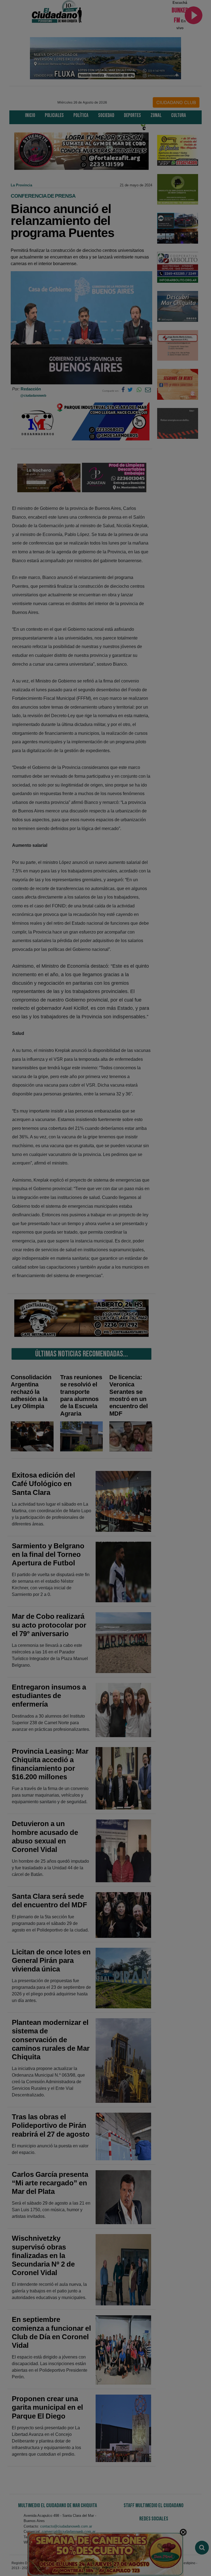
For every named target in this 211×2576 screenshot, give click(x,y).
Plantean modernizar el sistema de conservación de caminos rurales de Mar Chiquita (51, 2040)
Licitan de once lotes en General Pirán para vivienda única (51, 1960)
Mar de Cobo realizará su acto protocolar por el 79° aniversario (49, 1625)
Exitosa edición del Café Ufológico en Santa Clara (43, 1484)
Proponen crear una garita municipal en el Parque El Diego (47, 2407)
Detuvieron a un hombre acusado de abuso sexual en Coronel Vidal (45, 1837)
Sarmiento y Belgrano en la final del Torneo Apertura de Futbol (48, 1554)
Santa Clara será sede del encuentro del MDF (49, 1901)
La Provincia (21, 185)
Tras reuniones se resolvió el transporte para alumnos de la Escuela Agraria (81, 1395)
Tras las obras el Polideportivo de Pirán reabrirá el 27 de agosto (51, 2125)
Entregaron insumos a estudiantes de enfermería (49, 1696)
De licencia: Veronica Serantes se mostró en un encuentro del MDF (129, 1395)
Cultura (179, 115)
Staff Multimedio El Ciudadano (154, 2506)
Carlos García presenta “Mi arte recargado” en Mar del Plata (50, 2183)
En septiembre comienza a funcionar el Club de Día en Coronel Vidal (51, 2332)
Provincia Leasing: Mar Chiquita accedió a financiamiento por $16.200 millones (50, 1764)
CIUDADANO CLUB (176, 102)
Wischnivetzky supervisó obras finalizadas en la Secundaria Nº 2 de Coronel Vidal (43, 2255)
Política (81, 115)
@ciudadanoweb (33, 396)
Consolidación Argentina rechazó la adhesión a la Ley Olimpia (31, 1392)
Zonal (156, 115)
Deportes (132, 115)
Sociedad (106, 115)
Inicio (30, 115)
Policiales (54, 115)
